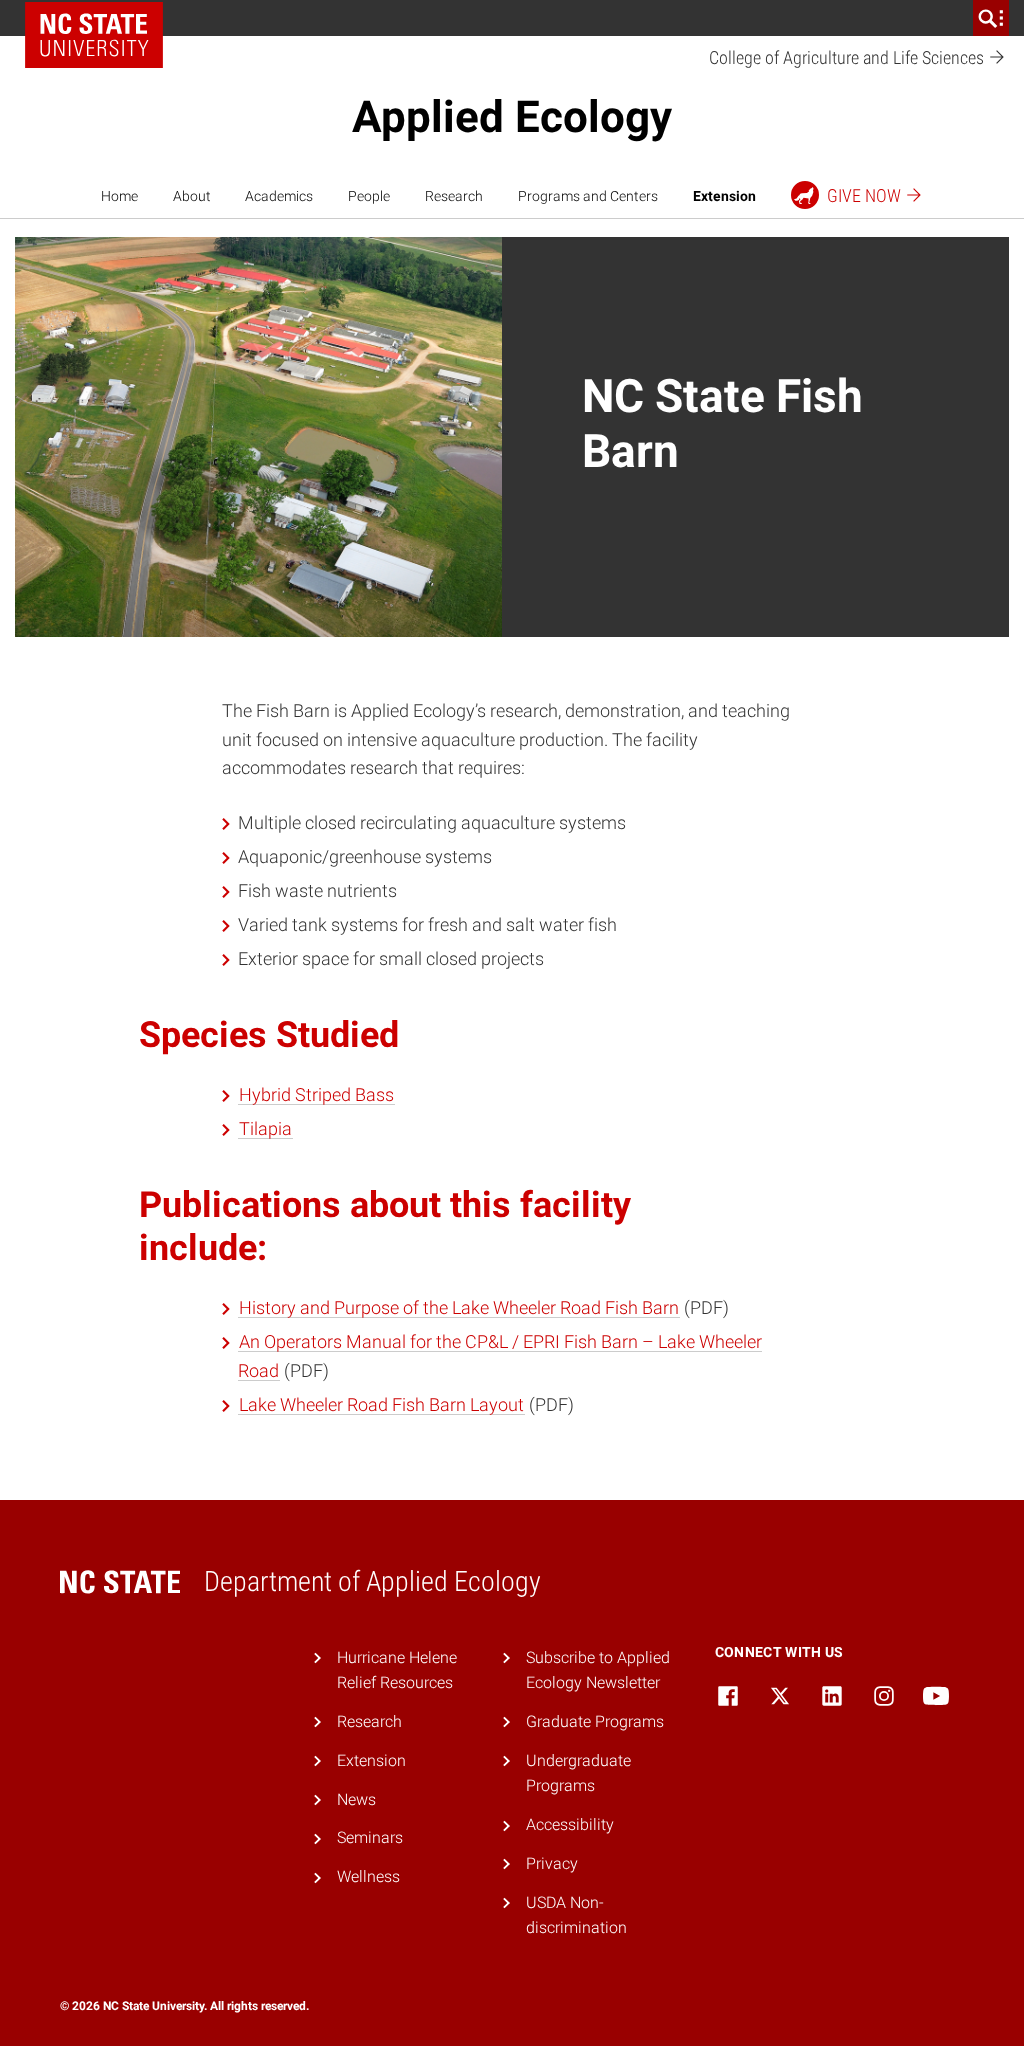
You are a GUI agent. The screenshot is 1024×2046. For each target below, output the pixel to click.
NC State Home (94, 35)
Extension (724, 196)
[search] (991, 18)
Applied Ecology (512, 117)
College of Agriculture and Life (848, 57)
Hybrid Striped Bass (316, 1094)
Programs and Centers (588, 196)
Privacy (552, 1863)
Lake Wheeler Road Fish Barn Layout (381, 1404)
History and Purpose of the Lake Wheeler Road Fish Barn (459, 1307)
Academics (279, 196)
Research (454, 196)
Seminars (370, 1837)
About (192, 196)
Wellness (368, 1876)
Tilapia (265, 1128)
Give (864, 195)
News (356, 1799)
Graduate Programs (595, 1721)
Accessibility (570, 1824)
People (369, 196)
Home (119, 196)
